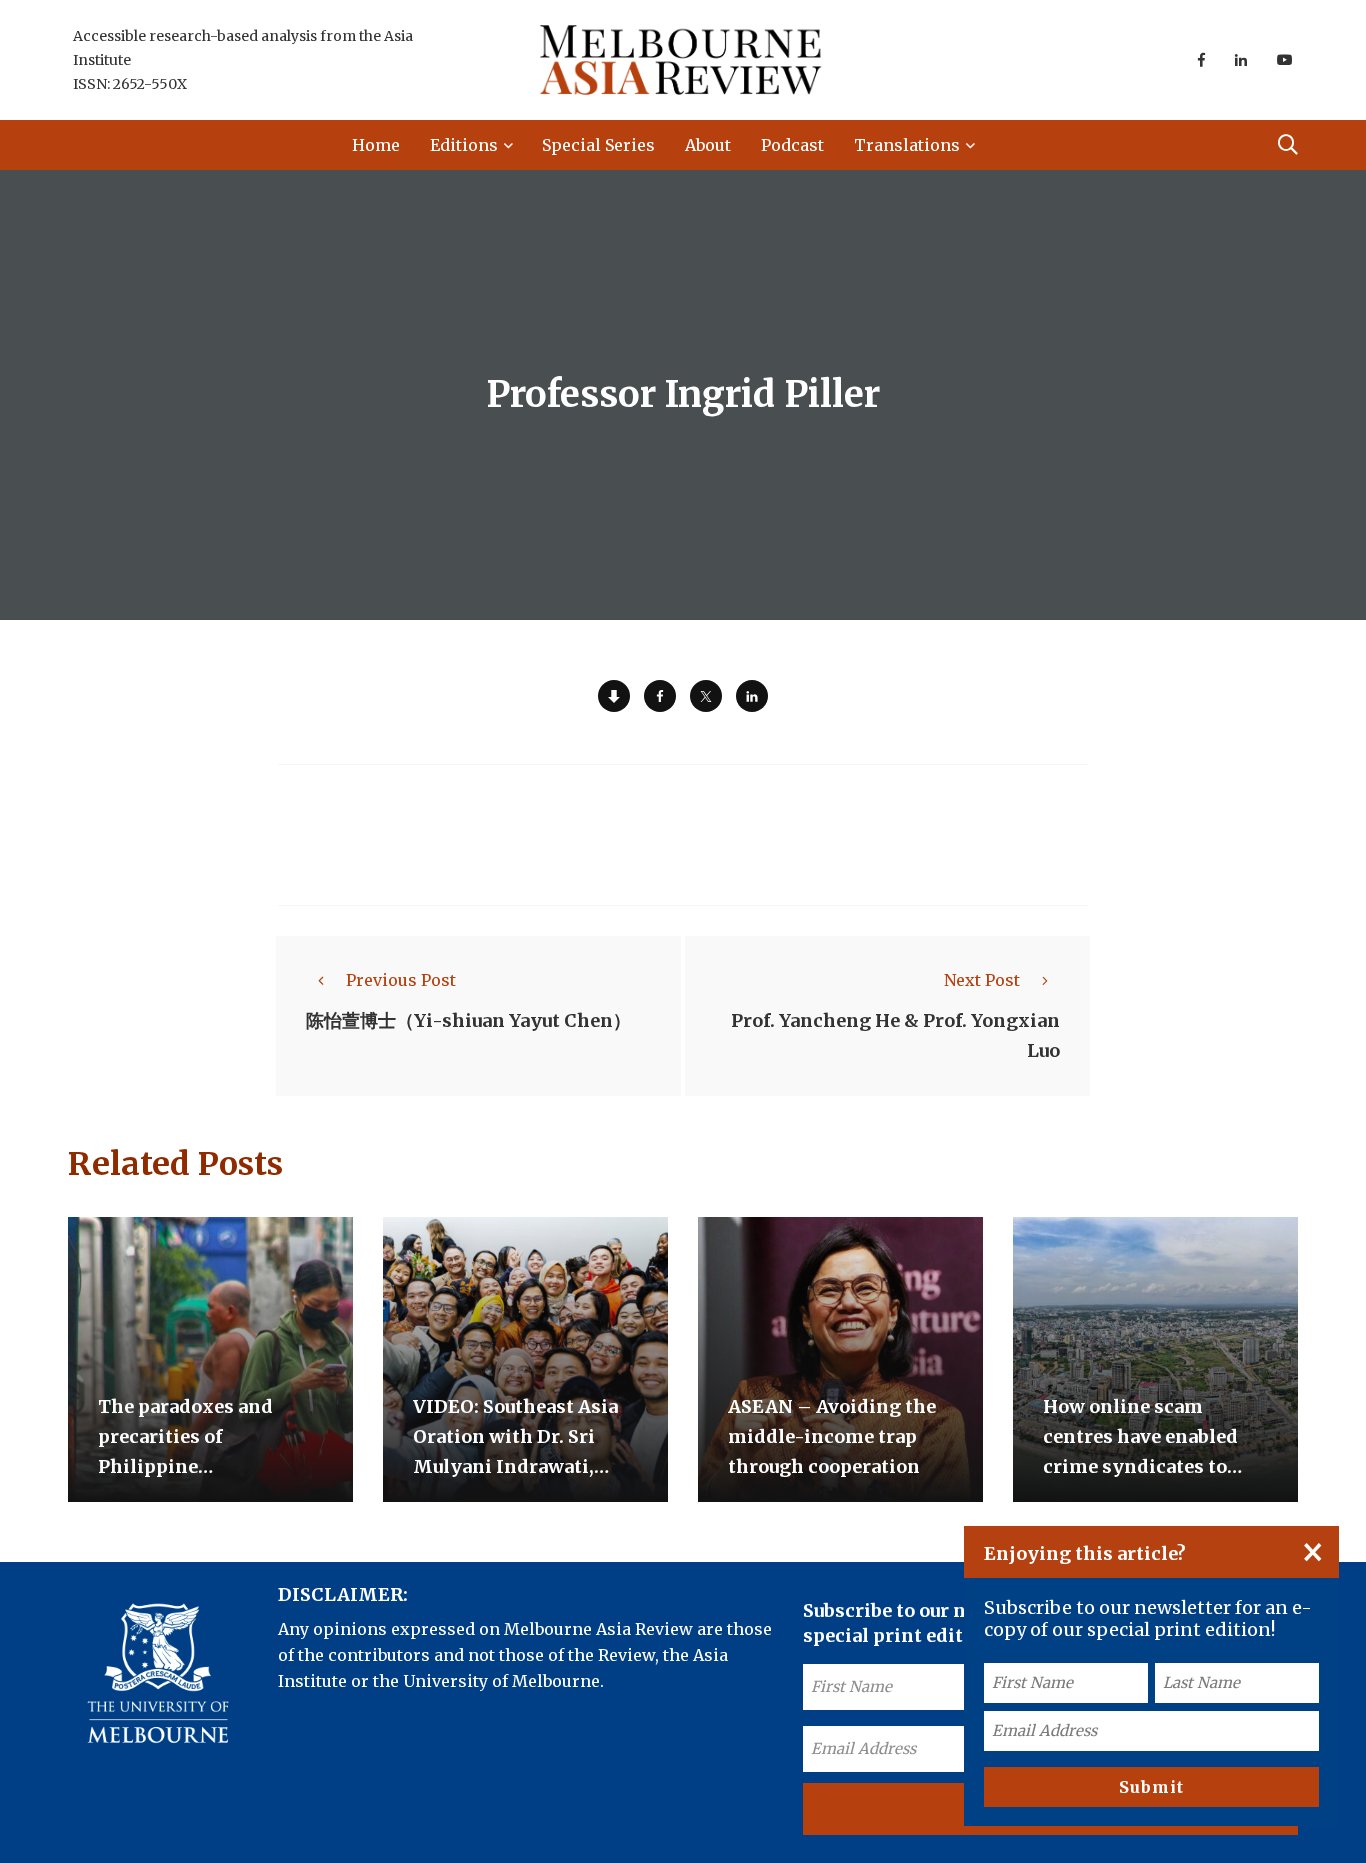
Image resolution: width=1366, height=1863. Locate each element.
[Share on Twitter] (706, 696)
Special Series (598, 145)
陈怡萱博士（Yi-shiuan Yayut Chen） (468, 1020)
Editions (464, 145)
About (708, 145)
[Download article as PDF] (614, 696)
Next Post (982, 980)
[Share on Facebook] (660, 696)
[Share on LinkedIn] (752, 696)
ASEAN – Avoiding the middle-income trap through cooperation (832, 1436)
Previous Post (401, 980)
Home (376, 145)
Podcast (792, 145)
